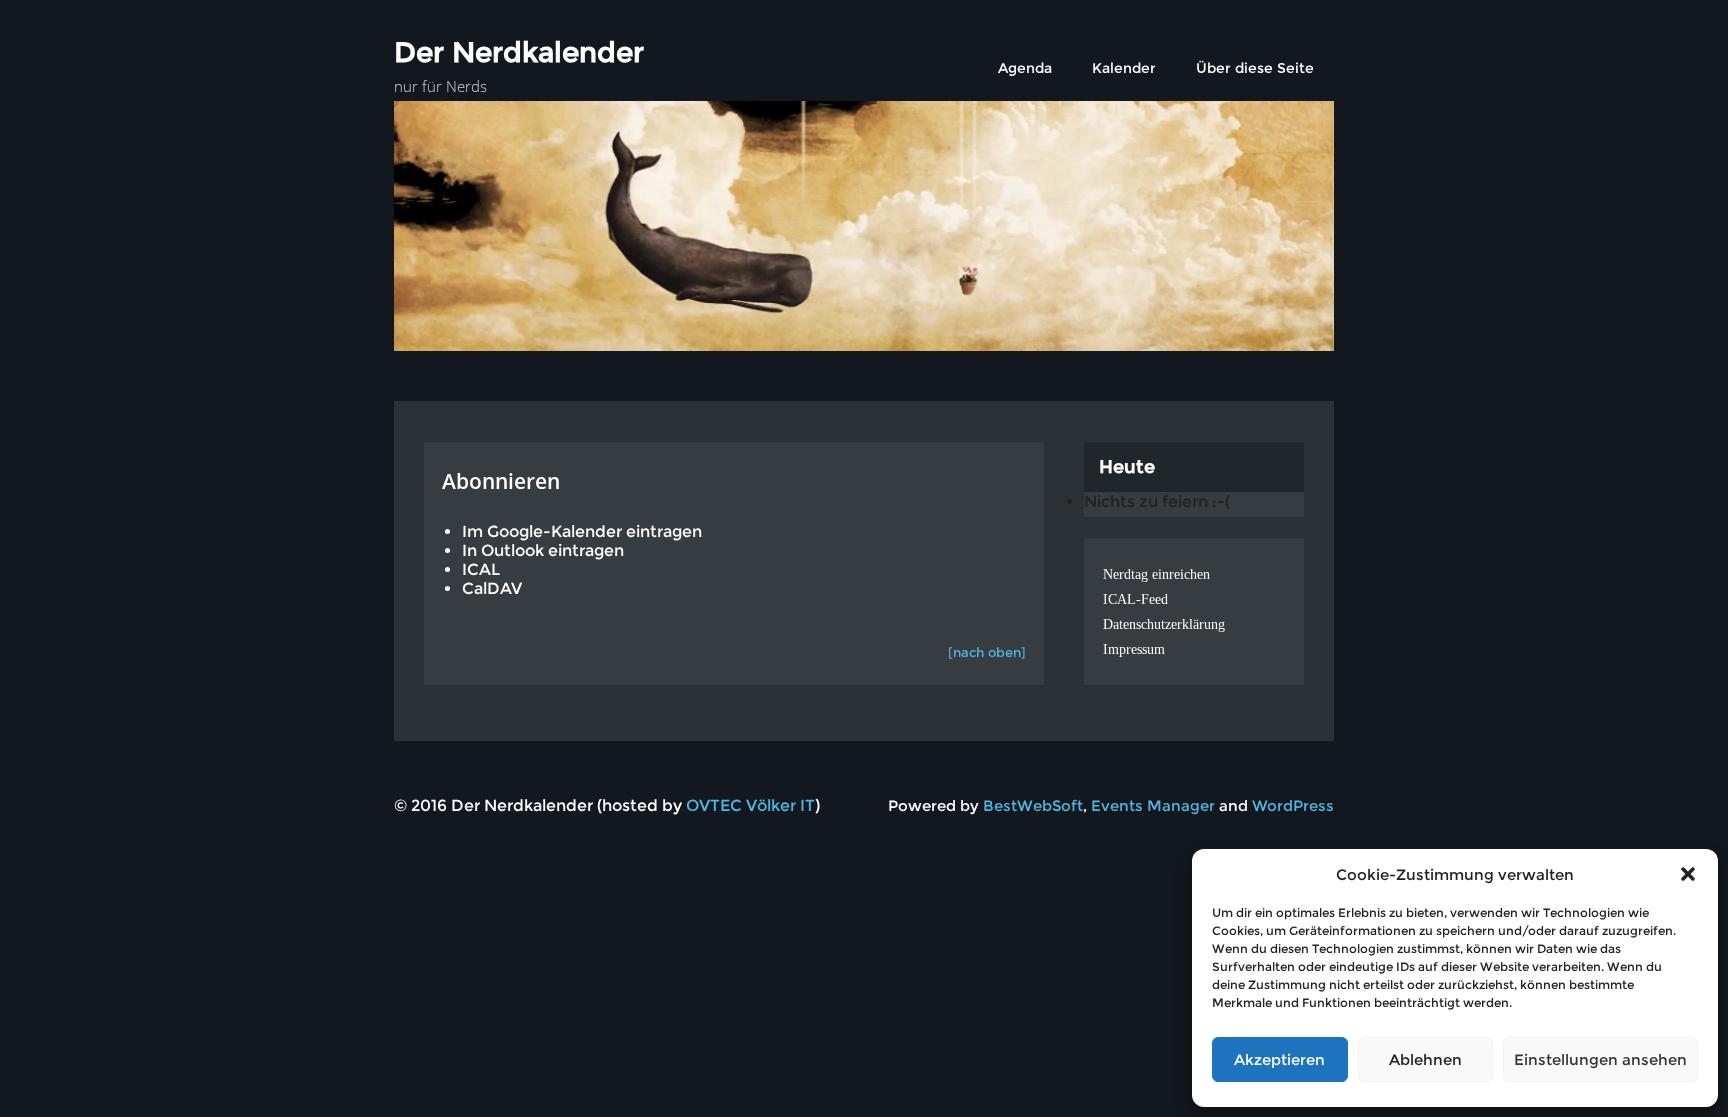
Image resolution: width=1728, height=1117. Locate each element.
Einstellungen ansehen (1600, 1059)
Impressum (1134, 649)
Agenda (1025, 68)
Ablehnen (1425, 1059)
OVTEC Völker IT (750, 805)
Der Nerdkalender (519, 52)
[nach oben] (987, 652)
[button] (1688, 874)
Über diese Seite (1255, 68)
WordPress (1293, 805)
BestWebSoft (1033, 805)
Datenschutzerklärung (1164, 624)
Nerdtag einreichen (1156, 574)
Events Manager (1153, 805)
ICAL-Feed (1135, 599)
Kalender (1124, 68)
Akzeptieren (1279, 1059)
